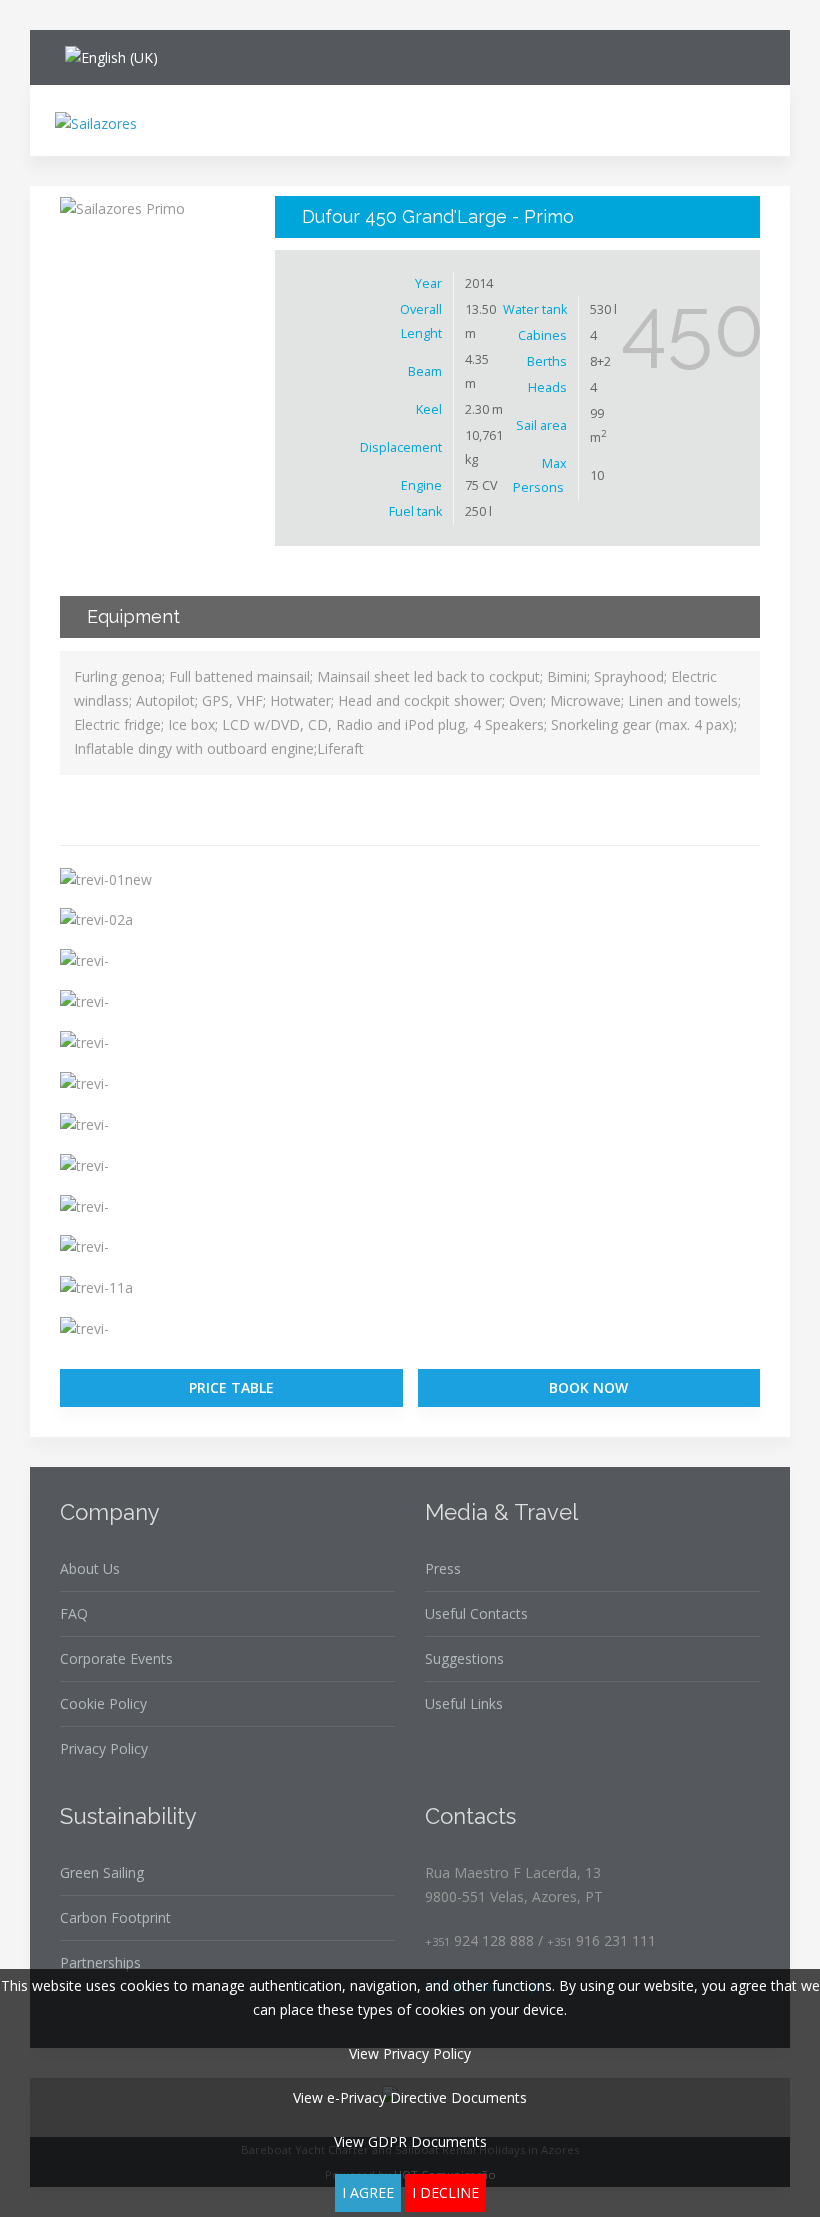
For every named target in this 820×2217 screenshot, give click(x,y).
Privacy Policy (104, 1748)
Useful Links (464, 1703)
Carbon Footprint (115, 1917)
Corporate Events (116, 1658)
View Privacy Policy (410, 2053)
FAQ (74, 1613)
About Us (90, 1568)
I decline (445, 2192)
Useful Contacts (476, 1613)
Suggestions (464, 1658)
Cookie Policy (103, 1703)
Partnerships (100, 1962)
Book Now (588, 1387)
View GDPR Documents (410, 2141)
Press (443, 1568)
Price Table (231, 1387)
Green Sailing (102, 1872)
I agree (368, 2192)
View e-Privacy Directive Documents (410, 2097)
